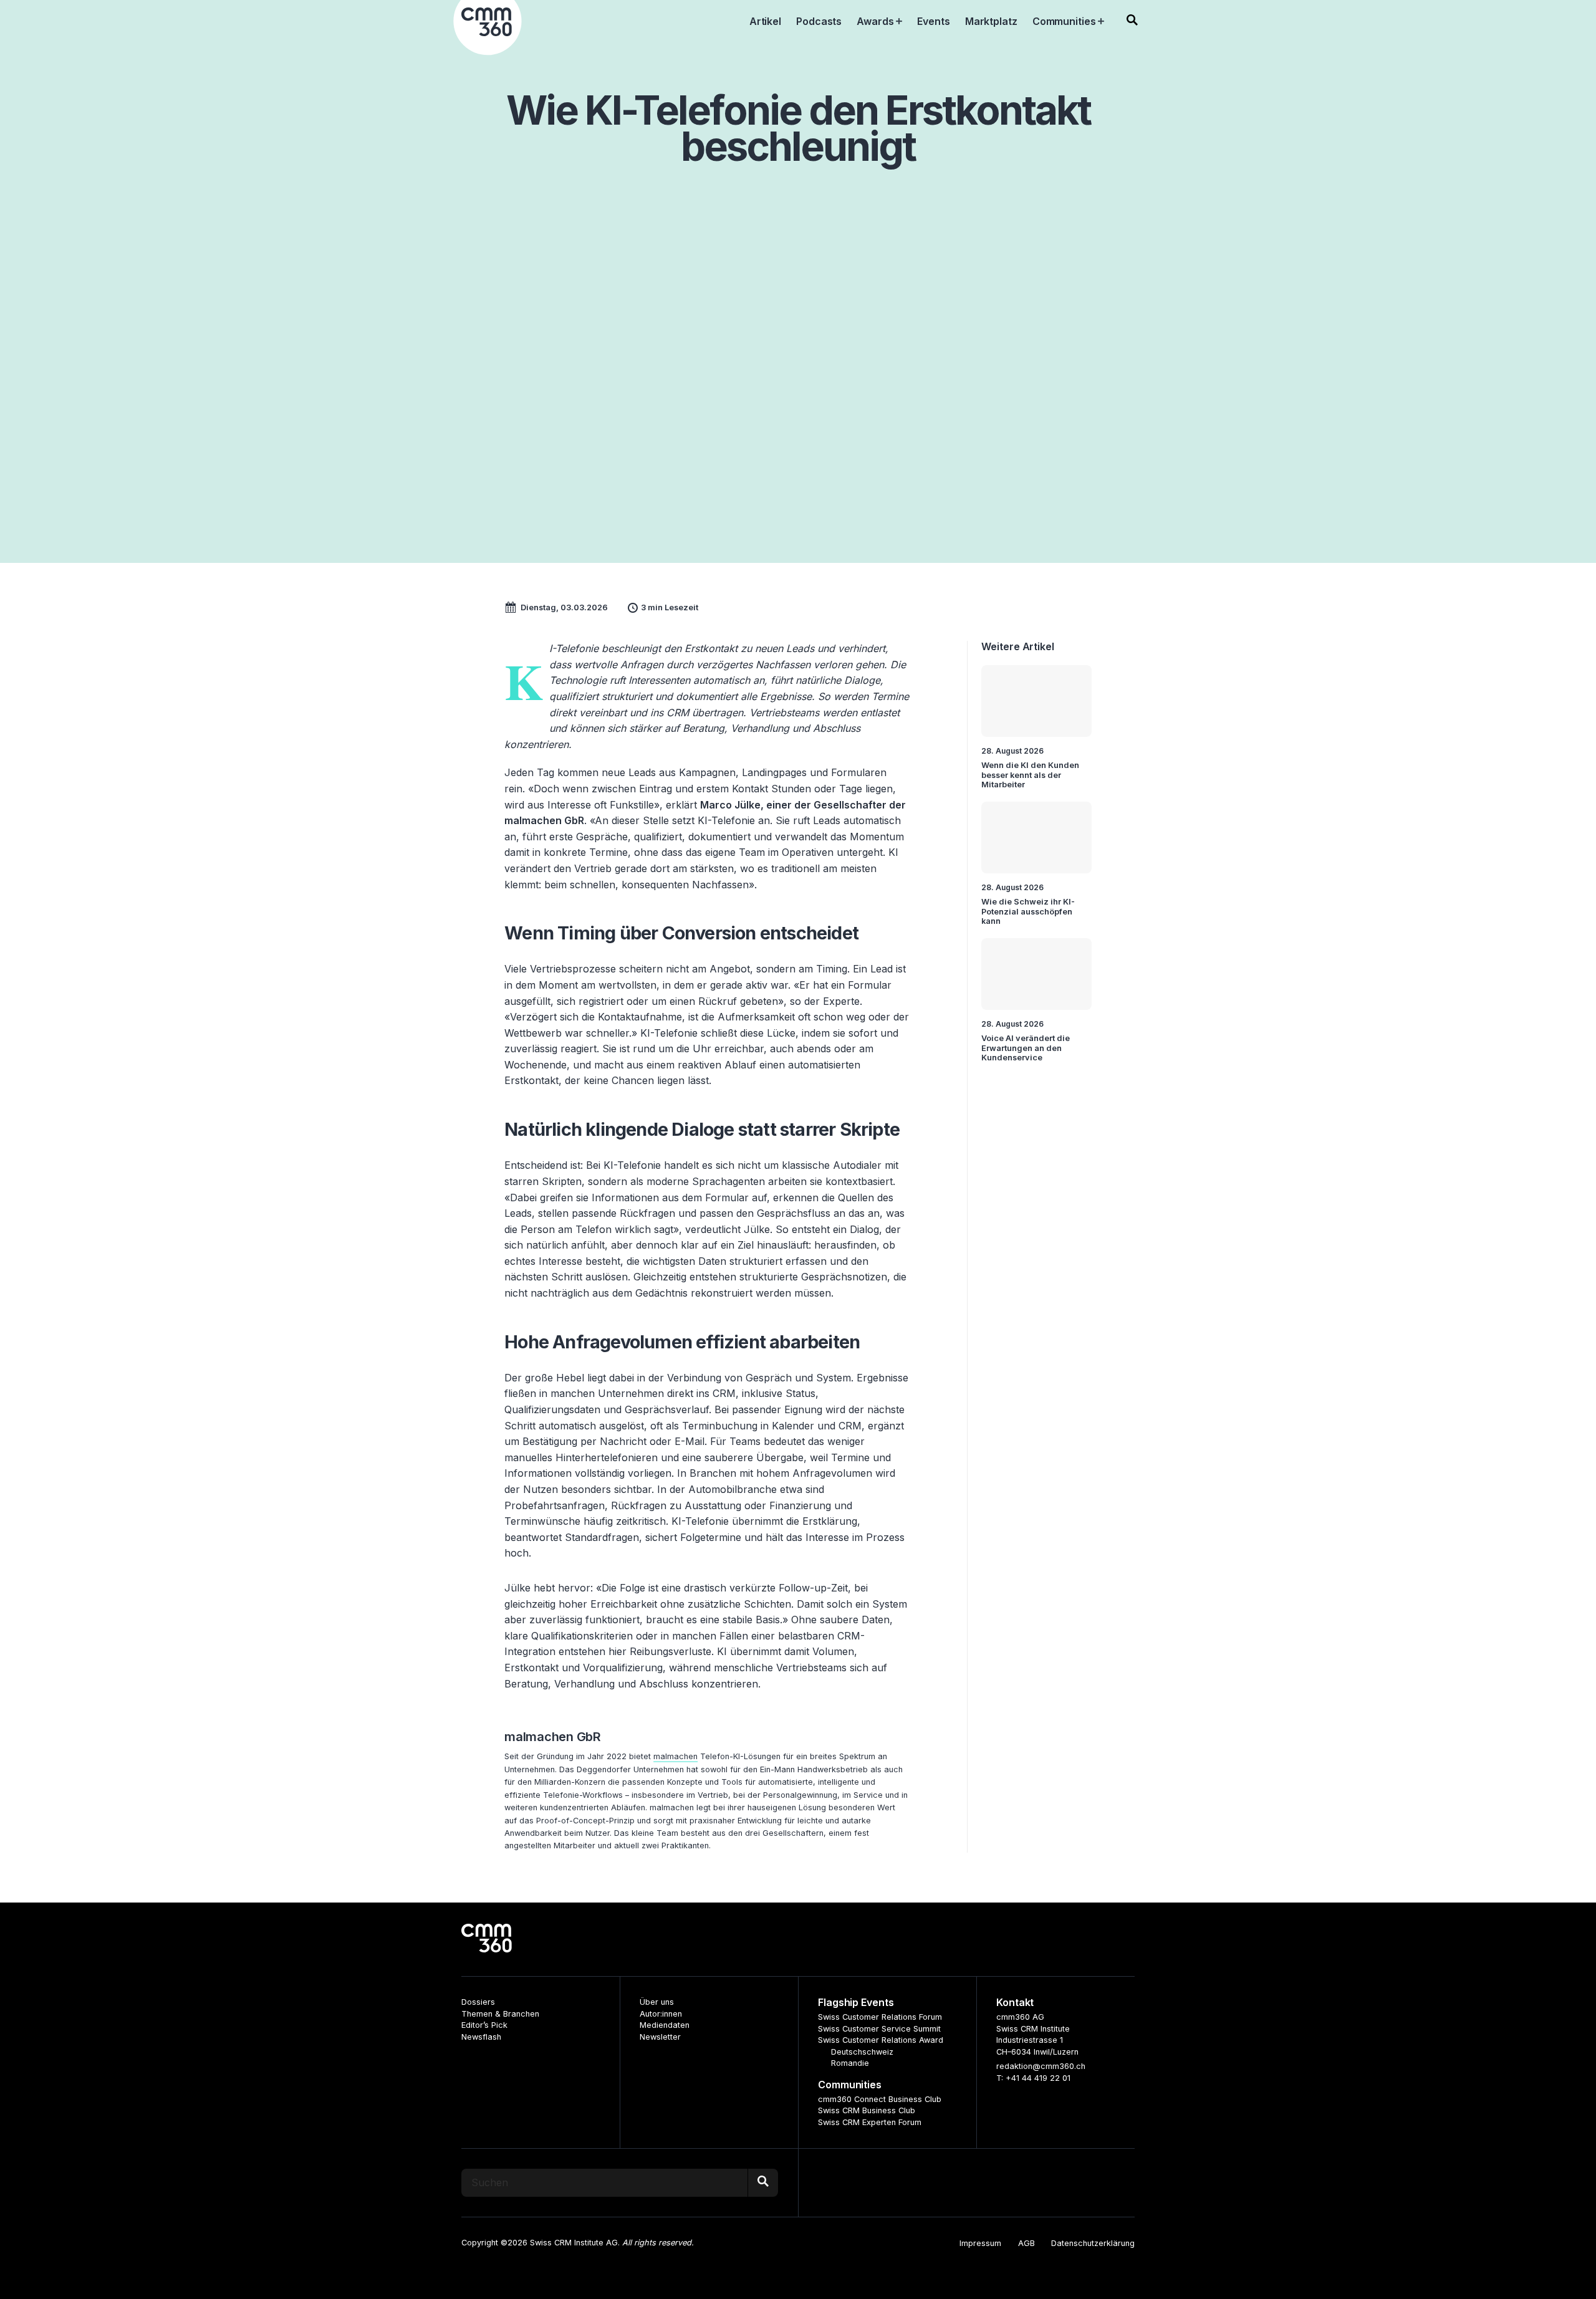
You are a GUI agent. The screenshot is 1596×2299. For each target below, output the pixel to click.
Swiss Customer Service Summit (879, 2029)
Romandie (850, 2063)
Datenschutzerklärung (1093, 2243)
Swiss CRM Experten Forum (870, 2122)
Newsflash (481, 2037)
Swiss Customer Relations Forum (880, 2017)
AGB (1026, 2243)
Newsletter (660, 2037)
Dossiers (478, 2002)
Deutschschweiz (862, 2052)
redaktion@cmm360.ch (1041, 2066)
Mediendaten (665, 2025)
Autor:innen (661, 2014)
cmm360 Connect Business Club (880, 2099)
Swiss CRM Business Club (867, 2110)
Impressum (980, 2243)
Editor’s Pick (484, 2025)
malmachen (675, 1756)
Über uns (657, 2002)
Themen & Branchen (500, 2014)
